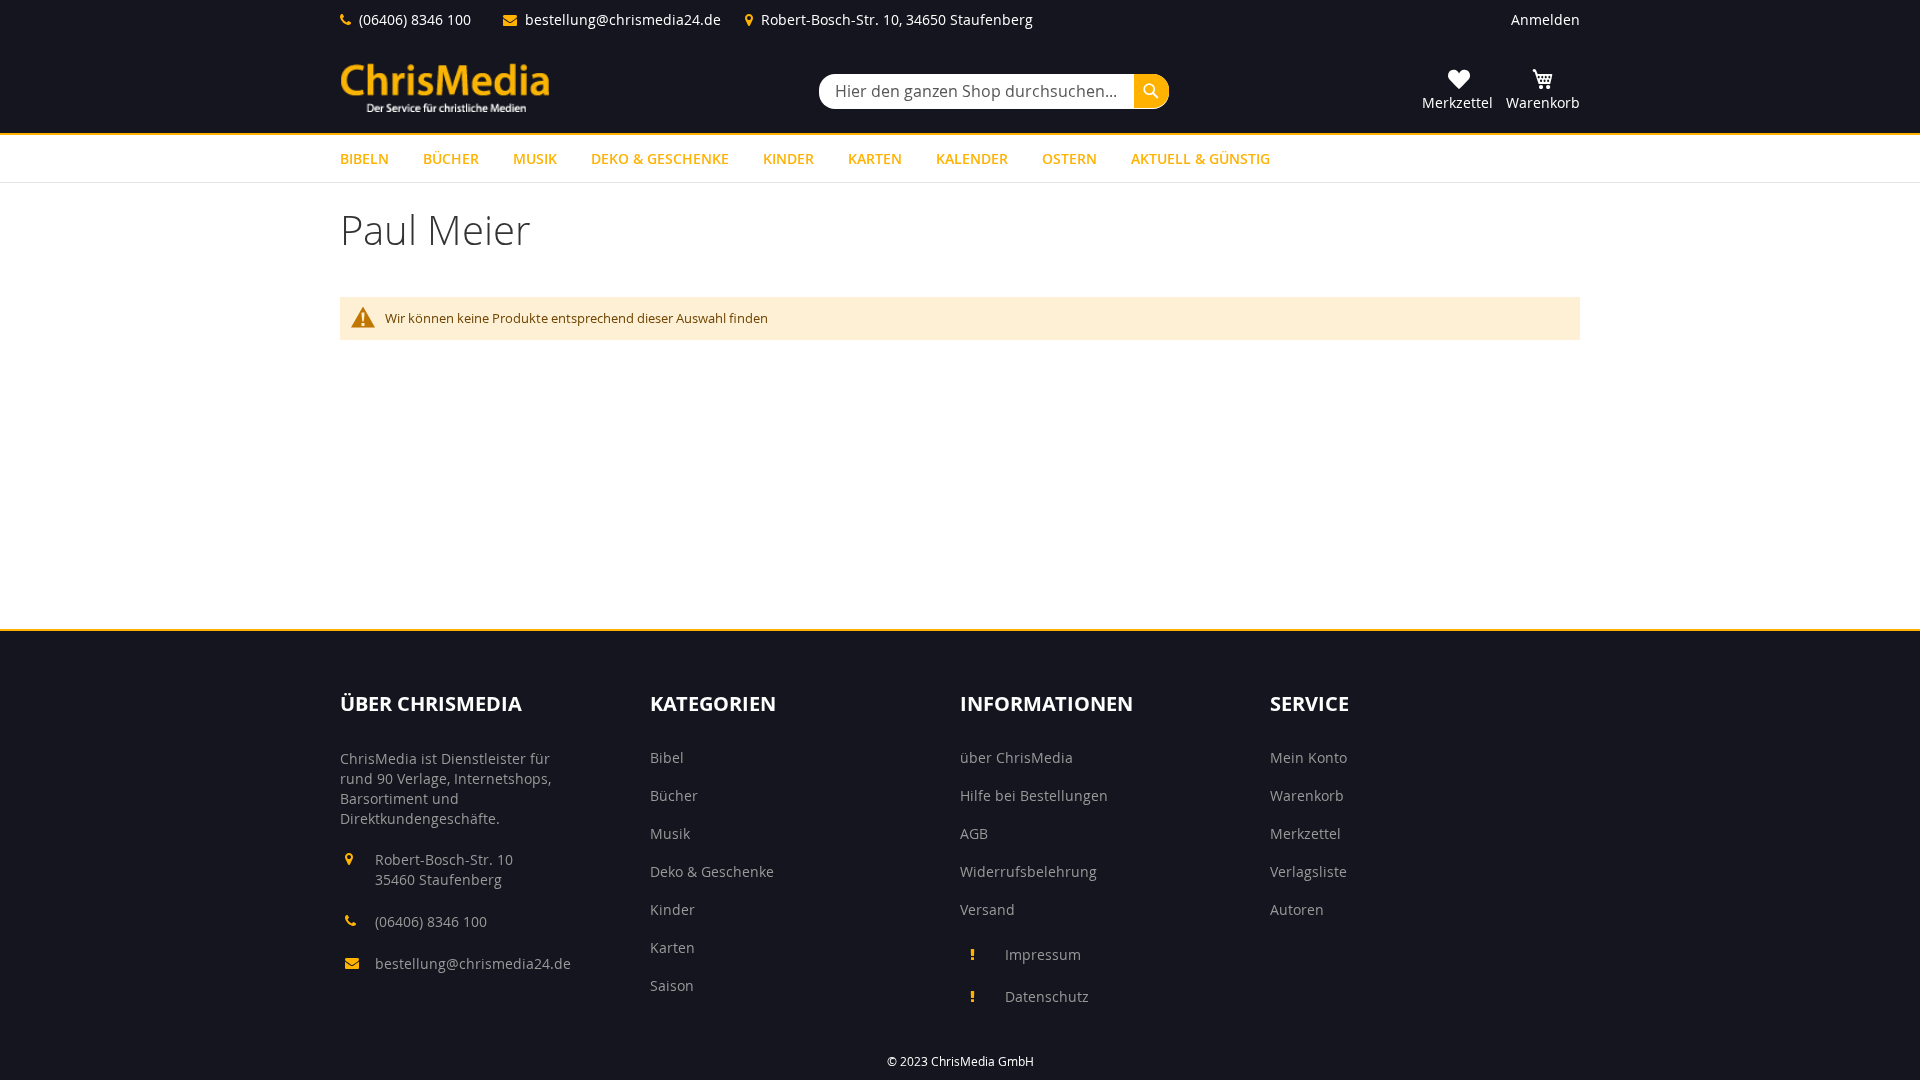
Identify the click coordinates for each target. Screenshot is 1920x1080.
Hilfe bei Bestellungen (1034, 795)
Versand (987, 909)
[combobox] (994, 91)
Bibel (667, 757)
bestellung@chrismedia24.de (623, 19)
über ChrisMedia (1016, 757)
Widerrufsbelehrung (1028, 871)
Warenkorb (1307, 795)
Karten (672, 947)
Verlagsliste (1308, 871)
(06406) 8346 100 (415, 19)
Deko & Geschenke (712, 871)
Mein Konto (1308, 757)
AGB (974, 833)
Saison (672, 985)
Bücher (674, 795)
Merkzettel (1305, 833)
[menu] (960, 158)
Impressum (1043, 954)
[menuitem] (364, 158)
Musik (670, 833)
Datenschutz (1047, 996)
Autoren (1297, 909)
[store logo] (445, 87)
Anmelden (1545, 19)
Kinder (672, 909)
